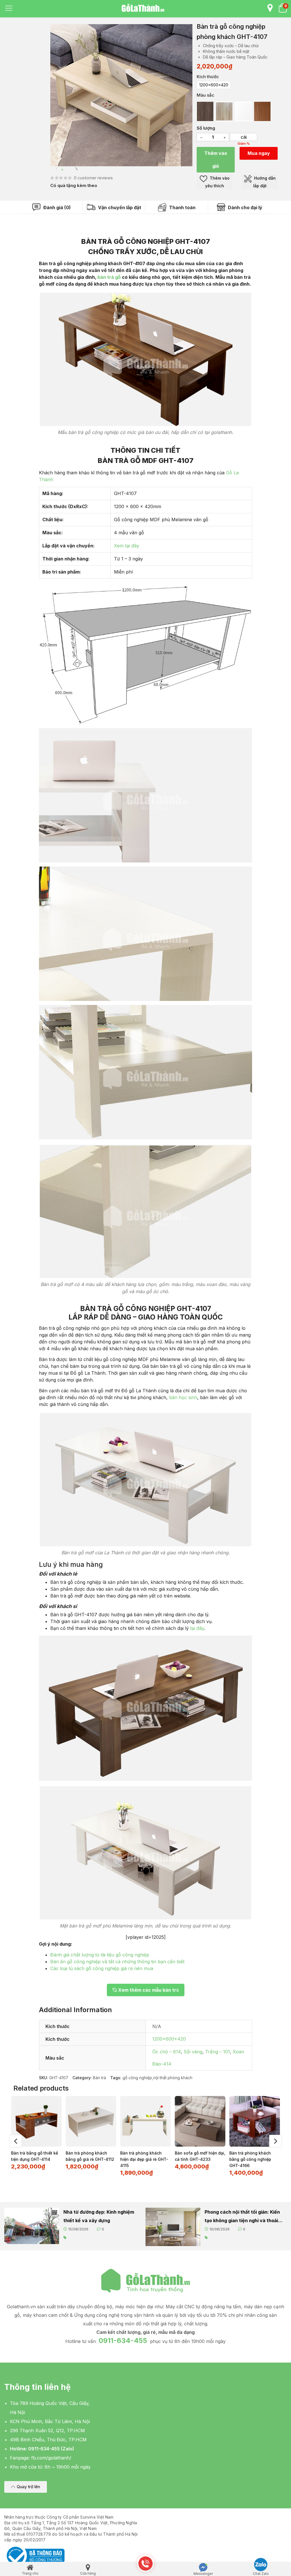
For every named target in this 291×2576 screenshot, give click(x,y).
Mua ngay (259, 153)
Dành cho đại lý (245, 207)
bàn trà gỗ (109, 277)
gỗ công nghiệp (137, 2078)
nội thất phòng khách (173, 2078)
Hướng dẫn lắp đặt (264, 182)
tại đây (197, 1628)
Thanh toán (182, 207)
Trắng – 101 (218, 2052)
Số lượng (206, 128)
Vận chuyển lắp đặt (119, 207)
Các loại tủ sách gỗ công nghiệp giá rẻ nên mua (102, 1968)
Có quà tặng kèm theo (74, 185)
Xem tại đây (127, 546)
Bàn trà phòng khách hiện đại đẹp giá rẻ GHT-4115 (144, 2159)
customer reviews (93, 178)
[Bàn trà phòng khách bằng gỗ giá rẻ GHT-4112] (91, 2121)
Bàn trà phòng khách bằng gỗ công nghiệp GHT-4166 (250, 2159)
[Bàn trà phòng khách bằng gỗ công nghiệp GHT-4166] (255, 2121)
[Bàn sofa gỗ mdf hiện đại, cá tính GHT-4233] (200, 2121)
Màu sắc (205, 95)
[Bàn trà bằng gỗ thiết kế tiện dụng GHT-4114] (36, 2121)
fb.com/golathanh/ (51, 2458)
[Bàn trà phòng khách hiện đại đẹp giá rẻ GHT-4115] (145, 2121)
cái (244, 137)
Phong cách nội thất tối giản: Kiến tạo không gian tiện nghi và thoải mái (242, 2217)
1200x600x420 (169, 2039)
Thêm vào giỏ (216, 160)
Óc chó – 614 (167, 2052)
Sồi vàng (193, 2052)
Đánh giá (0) (56, 207)
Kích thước (208, 77)
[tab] (52, 207)
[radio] (214, 85)
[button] (26, 2487)
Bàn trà (99, 2078)
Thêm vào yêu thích (217, 182)
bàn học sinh (183, 1397)
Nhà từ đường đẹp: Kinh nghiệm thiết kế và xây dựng (99, 2216)
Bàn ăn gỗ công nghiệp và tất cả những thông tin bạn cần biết (117, 1962)
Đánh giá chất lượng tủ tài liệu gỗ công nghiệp (100, 1955)
